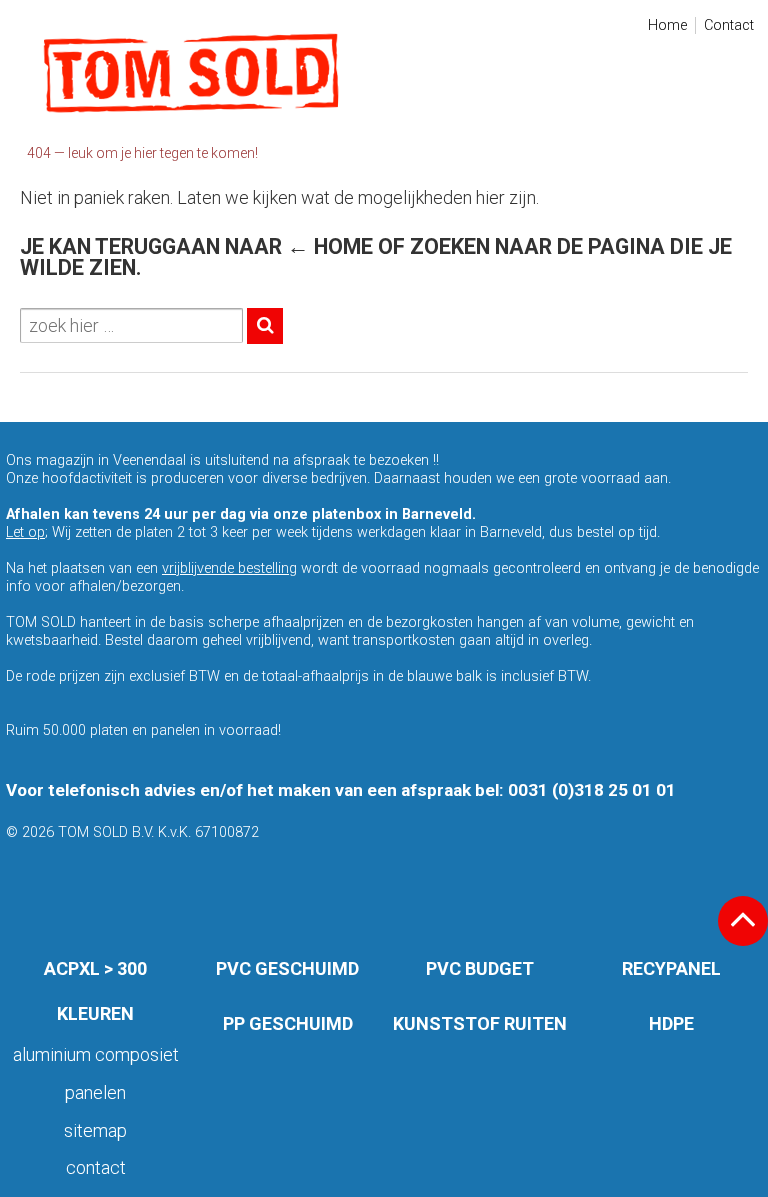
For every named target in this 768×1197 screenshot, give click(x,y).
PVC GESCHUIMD (287, 968)
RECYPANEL (671, 968)
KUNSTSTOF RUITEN (480, 1023)
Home (667, 25)
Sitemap (95, 1130)
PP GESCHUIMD (288, 1023)
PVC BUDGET (480, 968)
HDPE (671, 1023)
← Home (330, 246)
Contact (729, 25)
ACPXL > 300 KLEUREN (95, 991)
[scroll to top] (743, 921)
